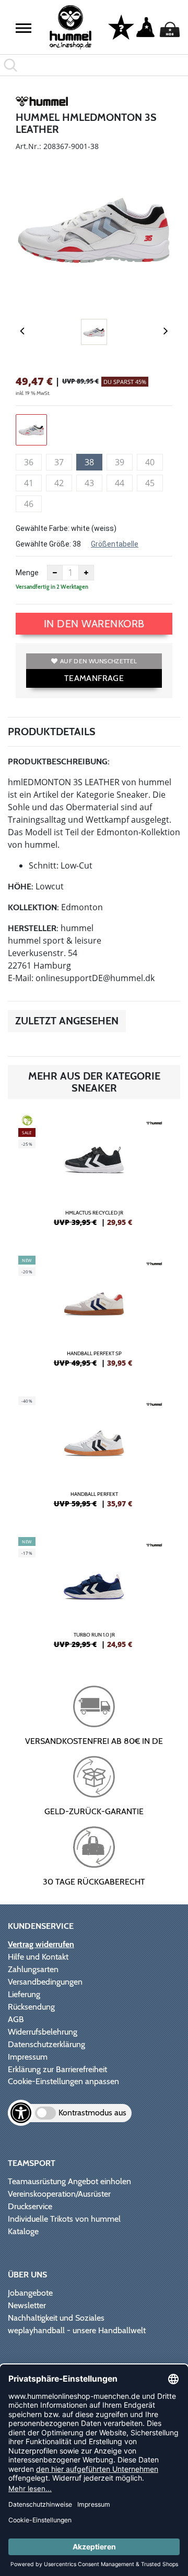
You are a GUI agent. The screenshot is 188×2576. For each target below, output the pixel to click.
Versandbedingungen (45, 1982)
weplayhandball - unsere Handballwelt (77, 2330)
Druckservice (30, 2206)
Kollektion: (33, 907)
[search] (94, 65)
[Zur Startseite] (70, 27)
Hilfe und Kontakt (38, 1957)
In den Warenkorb (94, 624)
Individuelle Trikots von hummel (64, 2219)
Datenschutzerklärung (46, 2044)
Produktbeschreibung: (59, 761)
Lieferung (24, 1994)
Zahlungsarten (33, 1969)
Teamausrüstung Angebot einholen (69, 2181)
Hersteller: (33, 928)
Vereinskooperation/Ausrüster (59, 2194)
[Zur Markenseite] (42, 103)
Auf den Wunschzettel (98, 661)
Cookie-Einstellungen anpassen (63, 2081)
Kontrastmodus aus (92, 2113)
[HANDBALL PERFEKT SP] (94, 1316)
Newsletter (27, 2305)
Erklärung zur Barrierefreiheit (57, 2069)
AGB (16, 2019)
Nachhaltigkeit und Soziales (56, 2318)
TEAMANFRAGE (94, 678)
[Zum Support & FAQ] (121, 27)
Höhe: (21, 887)
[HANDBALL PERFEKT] (94, 1456)
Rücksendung (31, 2007)
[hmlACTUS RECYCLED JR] (94, 1175)
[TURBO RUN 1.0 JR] (94, 1597)
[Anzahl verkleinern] (55, 573)
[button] (23, 28)
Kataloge (23, 2231)
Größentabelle (115, 544)
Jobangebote (30, 2293)
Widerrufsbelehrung (43, 2032)
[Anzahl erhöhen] (86, 573)
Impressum (28, 2057)
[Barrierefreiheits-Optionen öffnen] (21, 2113)
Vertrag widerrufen (41, 1944)
